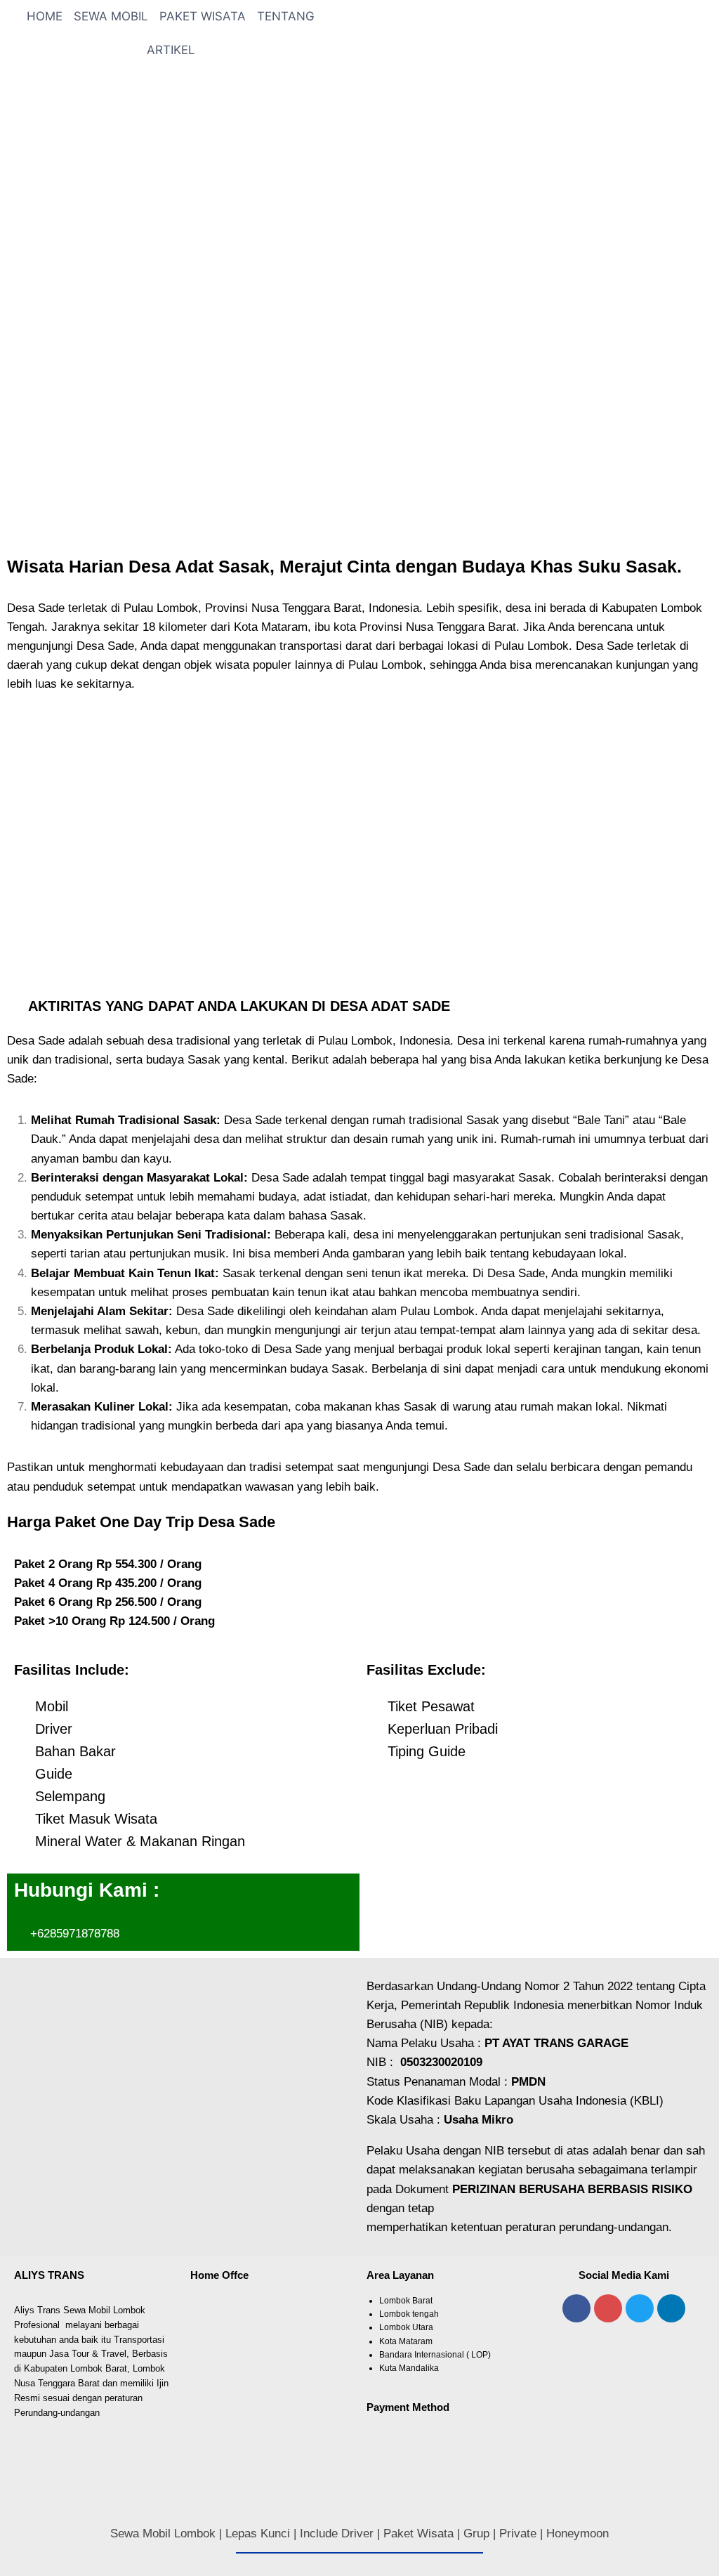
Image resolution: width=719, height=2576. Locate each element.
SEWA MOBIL (111, 16)
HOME (45, 16)
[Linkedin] (671, 2308)
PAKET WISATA (203, 16)
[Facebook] (576, 2308)
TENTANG (286, 16)
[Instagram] (608, 2308)
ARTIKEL (171, 50)
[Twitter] (640, 2308)
